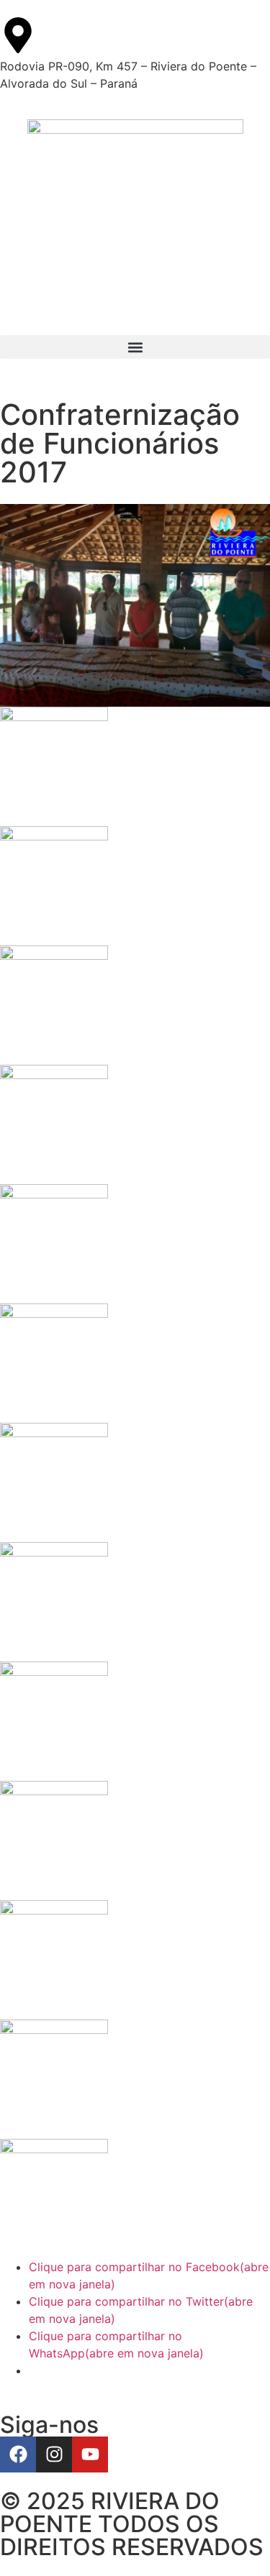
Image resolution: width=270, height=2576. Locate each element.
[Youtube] (90, 2454)
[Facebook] (18, 2454)
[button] (135, 347)
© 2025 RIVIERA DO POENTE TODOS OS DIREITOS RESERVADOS (132, 2524)
